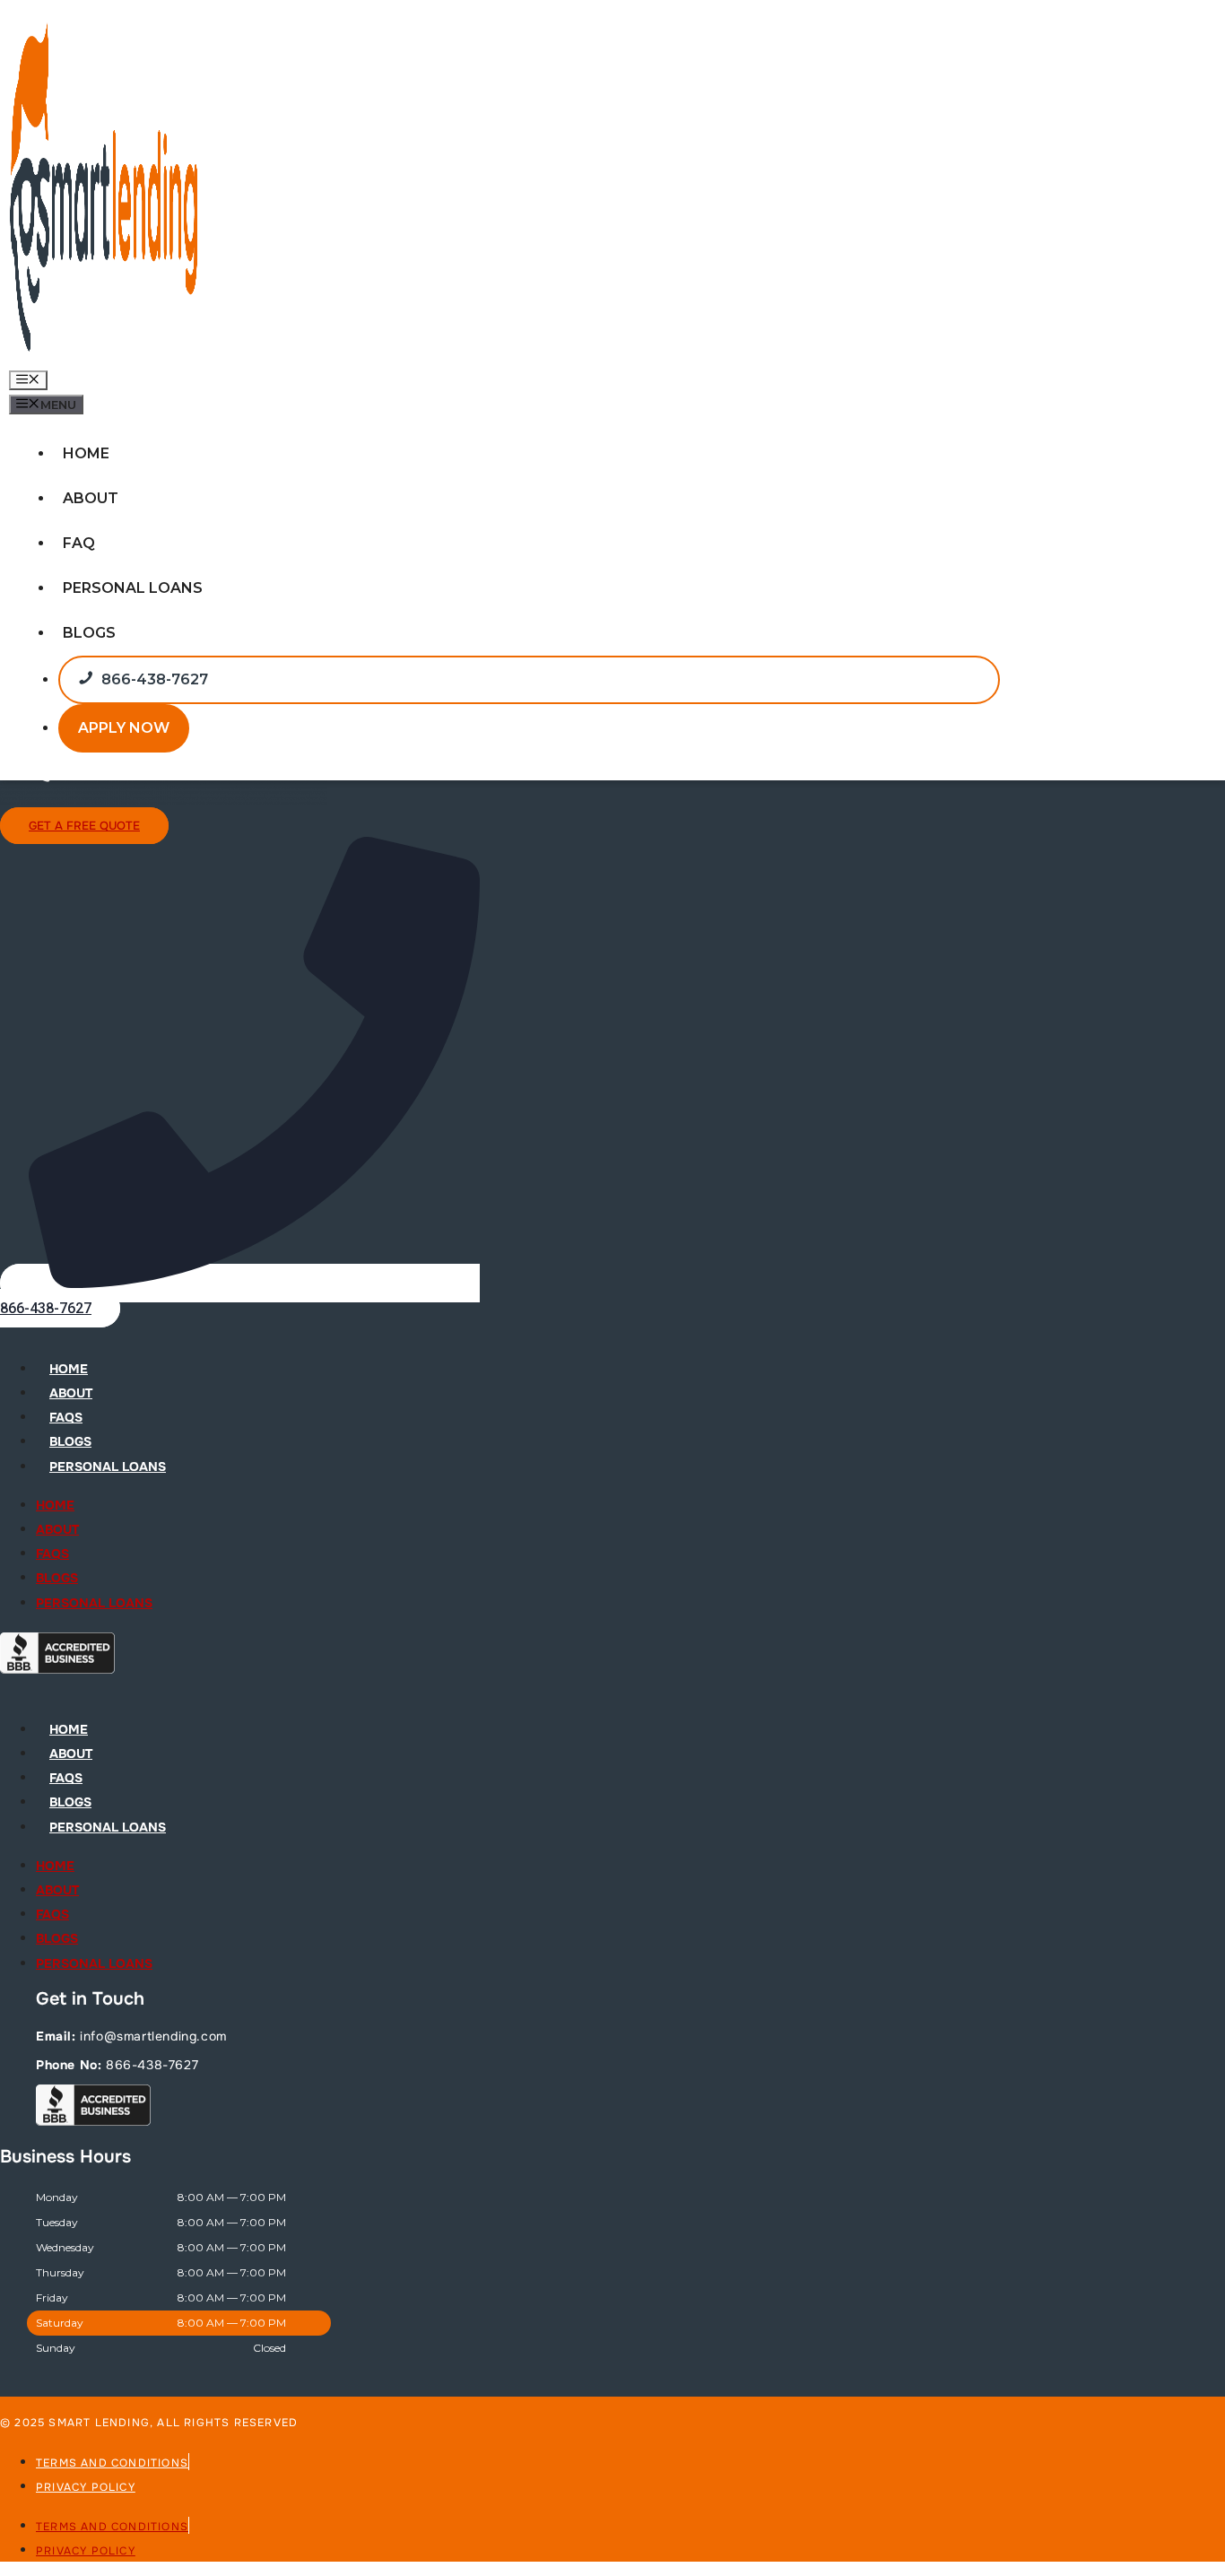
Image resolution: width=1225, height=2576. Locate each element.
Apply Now (124, 728)
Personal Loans (133, 588)
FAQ (79, 543)
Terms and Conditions (112, 2463)
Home (86, 453)
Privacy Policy (86, 2487)
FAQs (66, 1417)
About (91, 498)
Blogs (89, 633)
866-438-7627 (155, 679)
